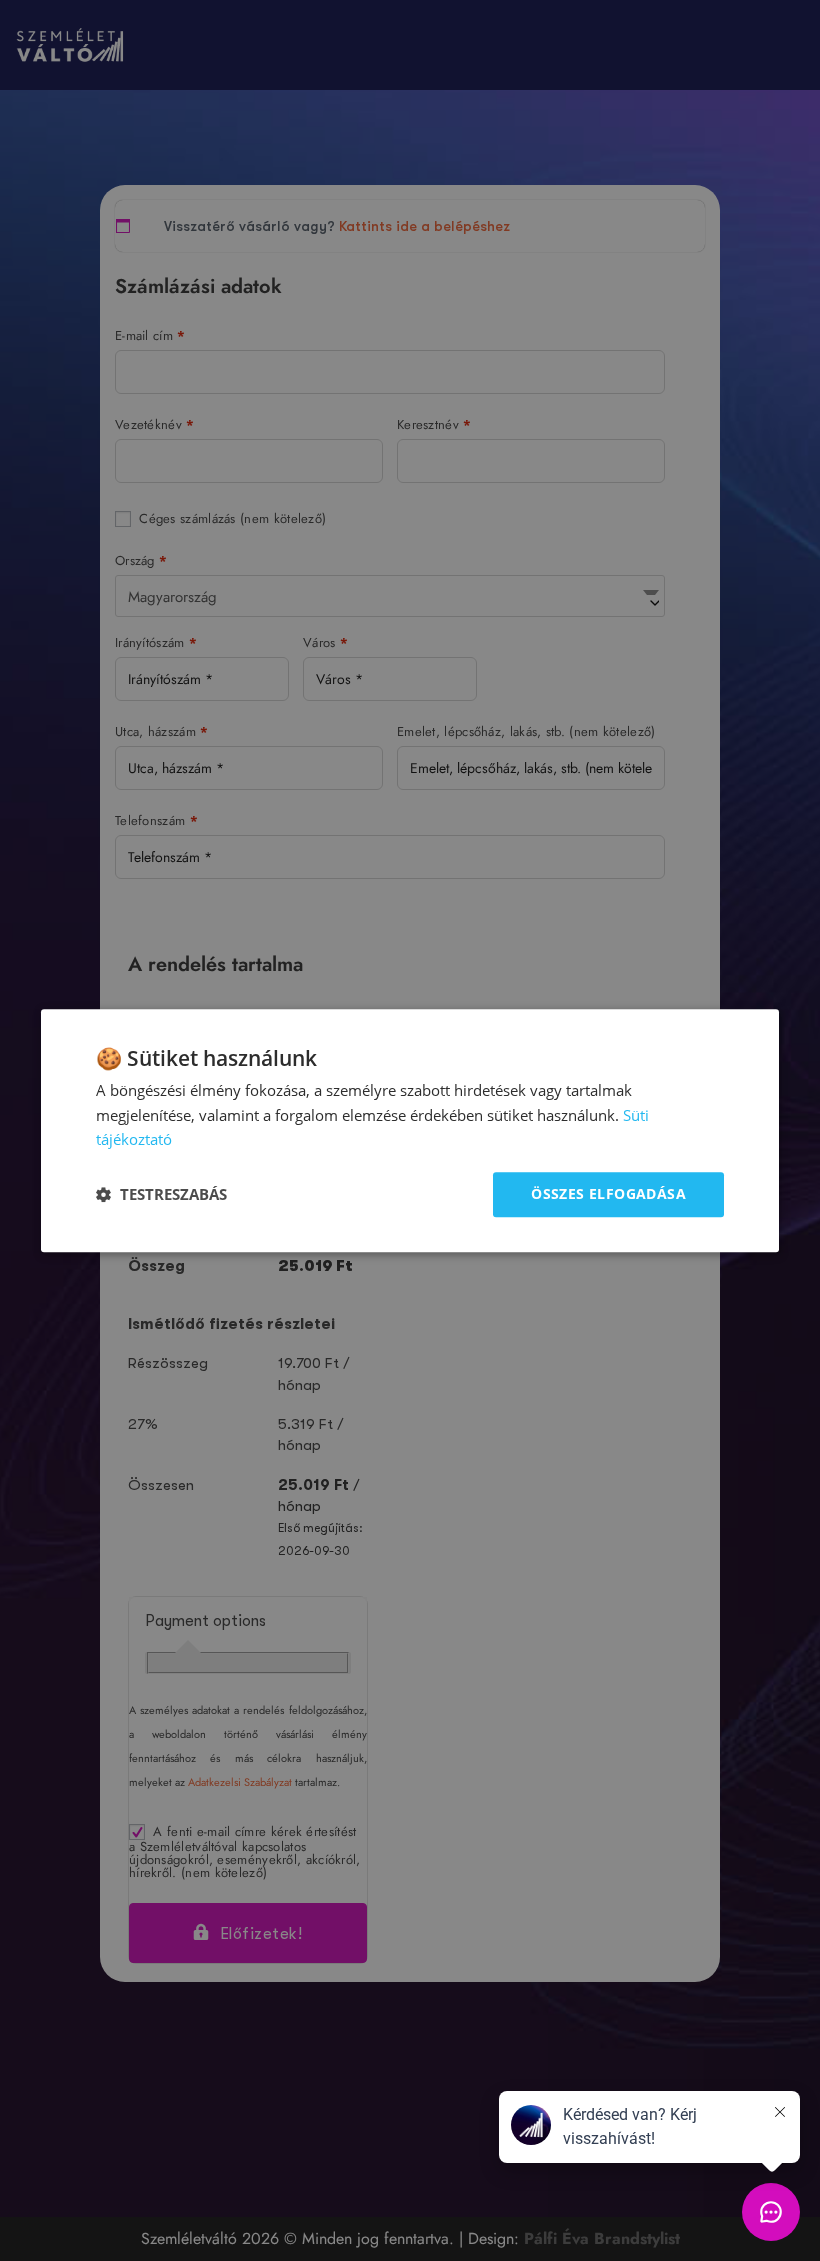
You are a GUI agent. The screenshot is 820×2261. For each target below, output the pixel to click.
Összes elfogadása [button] (608, 1193)
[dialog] (410, 1130)
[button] (161, 1195)
